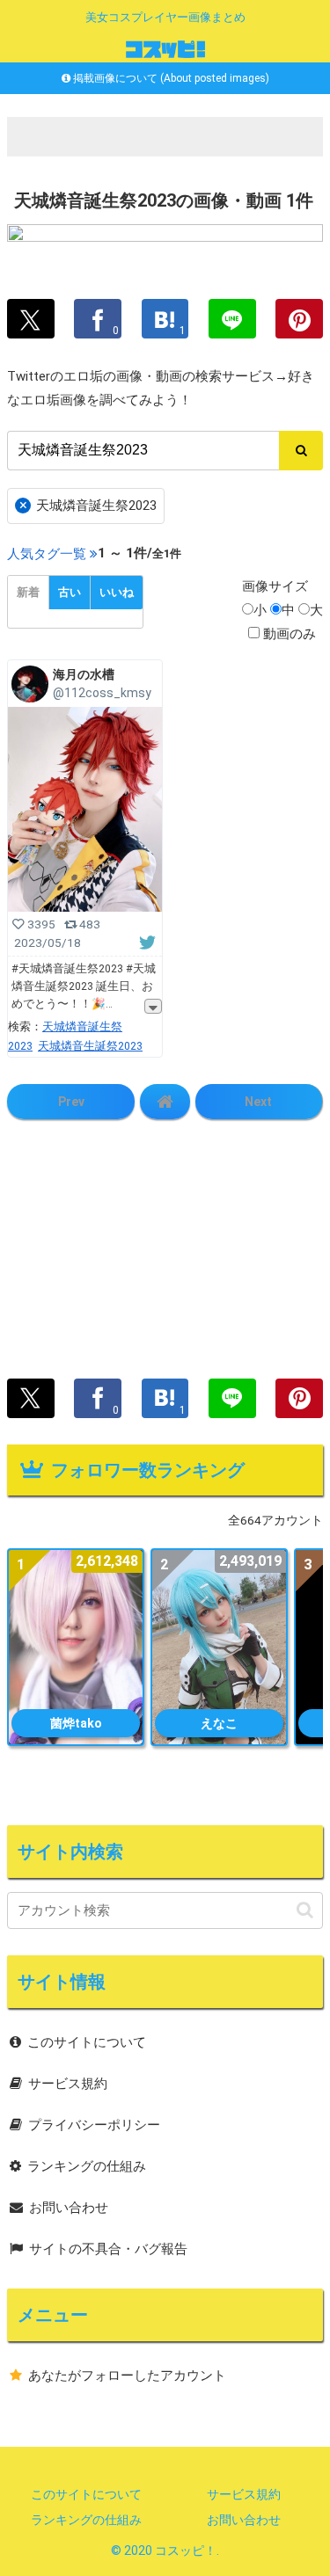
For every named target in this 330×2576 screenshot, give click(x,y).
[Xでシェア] (31, 319)
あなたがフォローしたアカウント (127, 2376)
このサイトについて (87, 2042)
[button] (305, 1910)
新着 (28, 592)
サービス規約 (68, 2084)
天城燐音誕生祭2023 (88, 505)
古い (70, 592)
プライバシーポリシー (94, 2125)
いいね (117, 592)
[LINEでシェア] (232, 319)
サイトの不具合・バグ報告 (108, 2249)
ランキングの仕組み (87, 2166)
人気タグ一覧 (47, 554)
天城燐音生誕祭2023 (90, 1046)
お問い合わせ (69, 2208)
